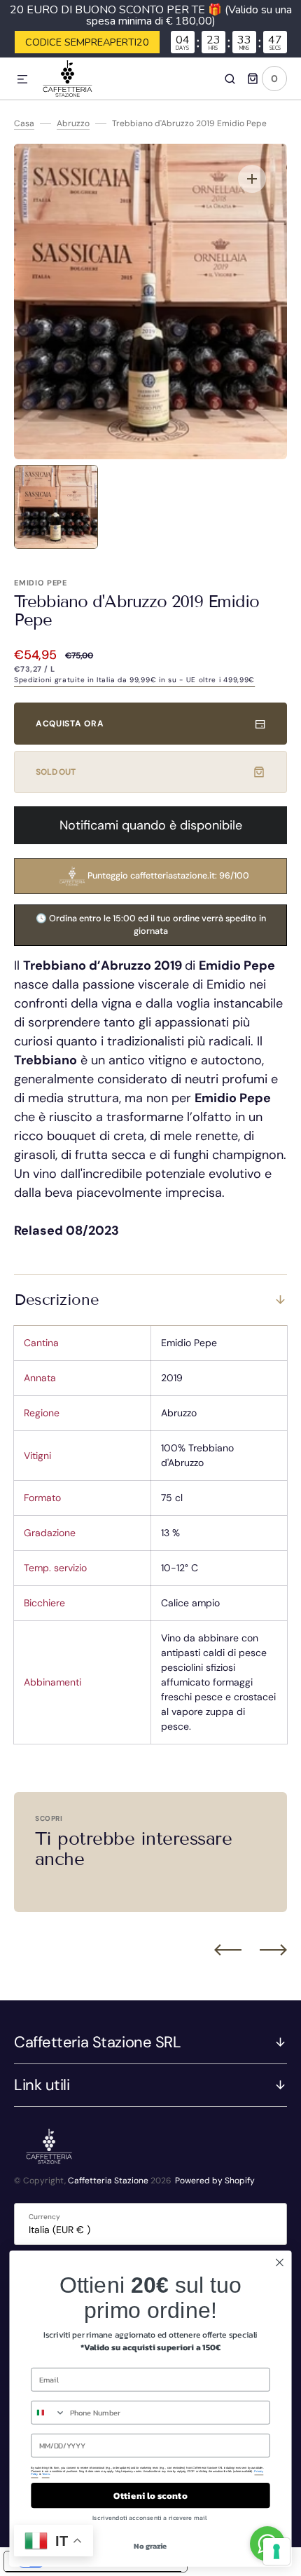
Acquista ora (70, 724)
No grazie (150, 2546)
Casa (24, 123)
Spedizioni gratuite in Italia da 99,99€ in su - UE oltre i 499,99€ (134, 680)
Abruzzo (73, 123)
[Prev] (228, 1950)
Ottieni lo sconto (150, 2495)
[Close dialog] (280, 2263)
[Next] (273, 1950)
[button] (22, 80)
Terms (46, 2474)
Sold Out (56, 772)
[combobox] (48, 2413)
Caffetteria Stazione (108, 2181)
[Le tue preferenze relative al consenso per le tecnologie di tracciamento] (276, 2551)
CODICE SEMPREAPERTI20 (87, 42)
